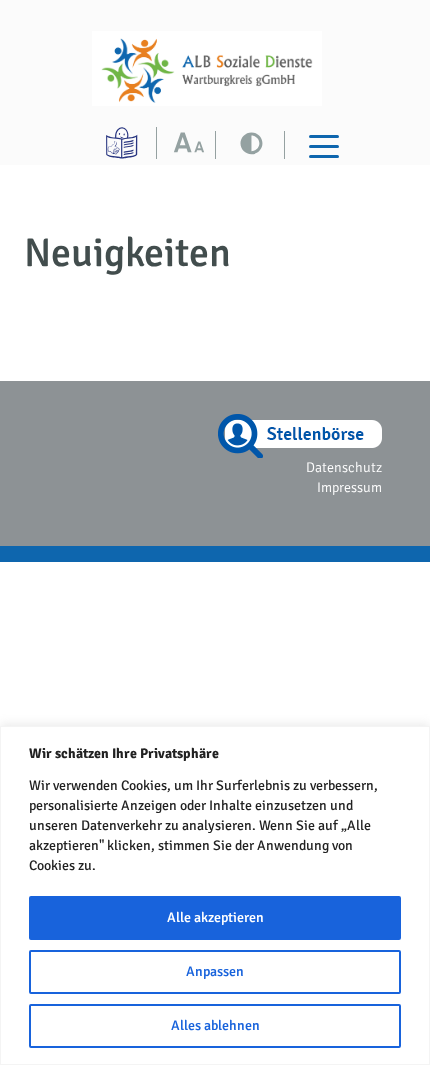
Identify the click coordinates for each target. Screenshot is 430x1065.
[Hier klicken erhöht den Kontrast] (193, 145)
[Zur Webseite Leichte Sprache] (124, 143)
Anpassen (215, 971)
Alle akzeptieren (215, 917)
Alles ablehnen (215, 1025)
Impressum (349, 487)
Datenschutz (344, 467)
